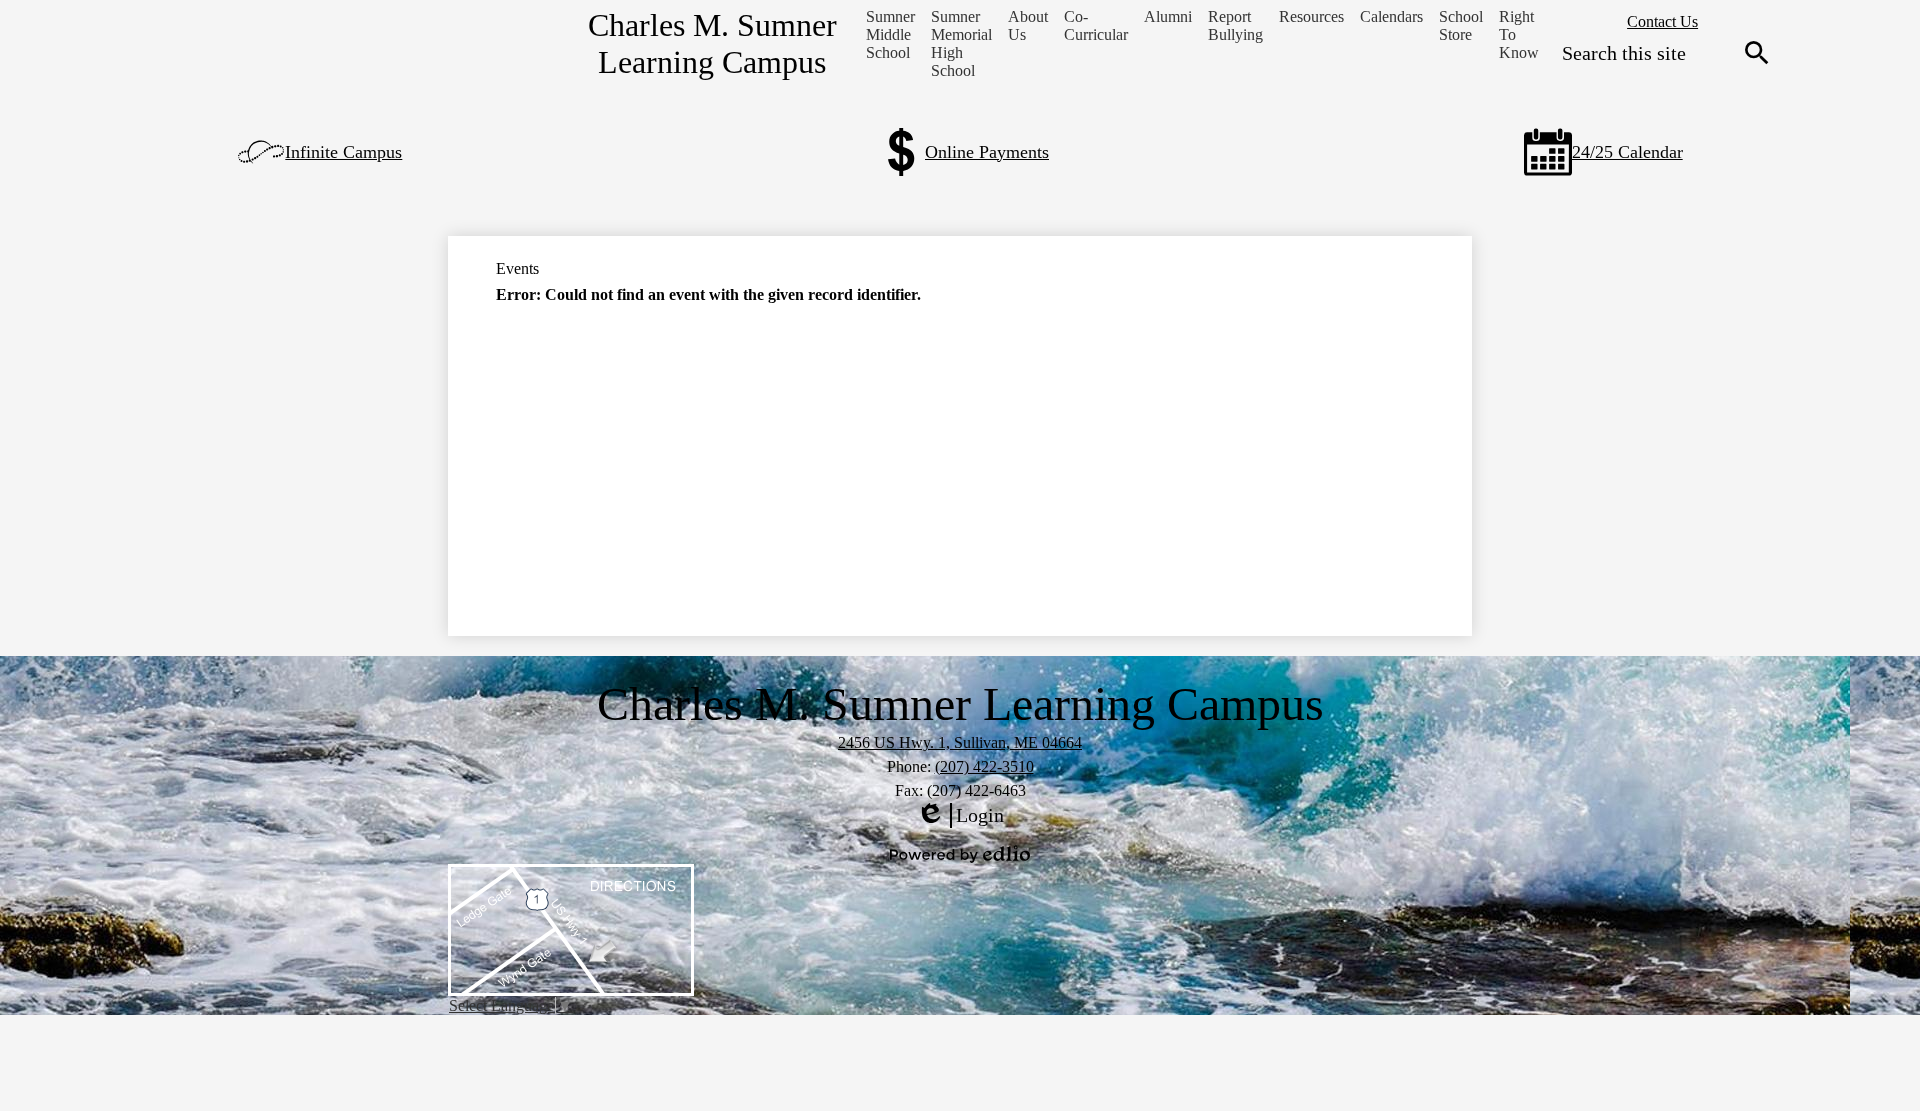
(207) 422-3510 (984, 766)
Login (960, 816)
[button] (890, 35)
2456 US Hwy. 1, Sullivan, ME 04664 (960, 742)
